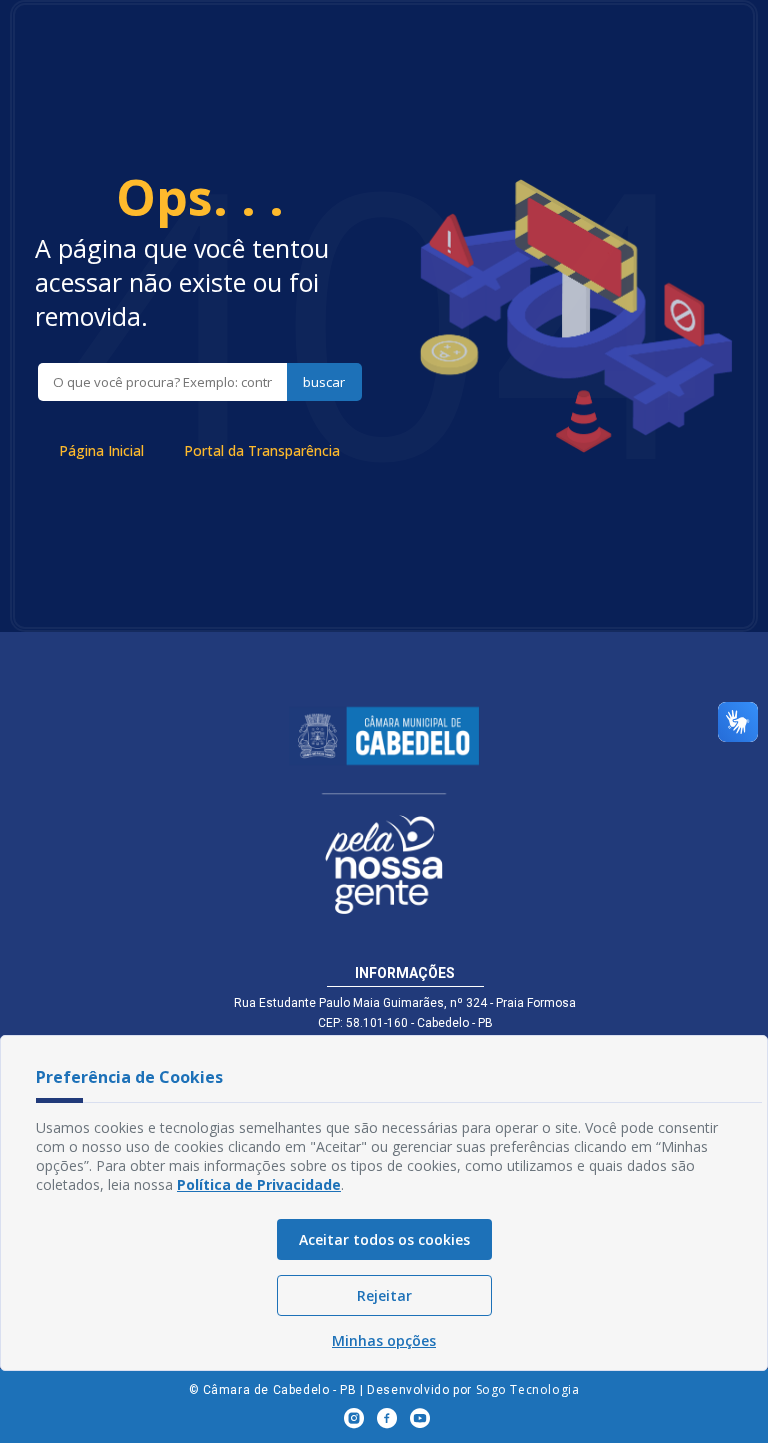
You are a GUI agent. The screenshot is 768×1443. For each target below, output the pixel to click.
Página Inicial (101, 450)
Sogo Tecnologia (528, 1389)
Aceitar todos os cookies (384, 1239)
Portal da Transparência (262, 450)
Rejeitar (384, 1295)
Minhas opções (384, 1340)
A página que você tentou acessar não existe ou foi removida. (182, 282)
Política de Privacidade (259, 1184)
